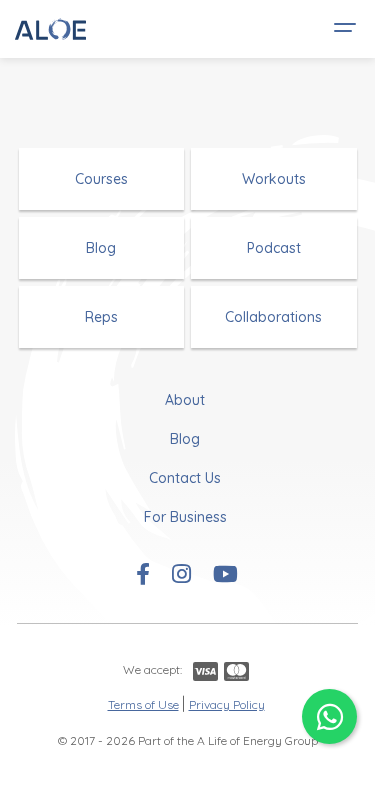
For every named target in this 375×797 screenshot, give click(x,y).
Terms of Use (143, 704)
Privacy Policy (227, 704)
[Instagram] (181, 576)
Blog (101, 248)
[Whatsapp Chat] (329, 716)
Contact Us (185, 478)
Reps (101, 317)
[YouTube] (225, 576)
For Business (185, 517)
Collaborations (273, 317)
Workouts (274, 179)
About (185, 400)
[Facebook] (143, 576)
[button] (342, 29)
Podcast (274, 248)
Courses (101, 179)
